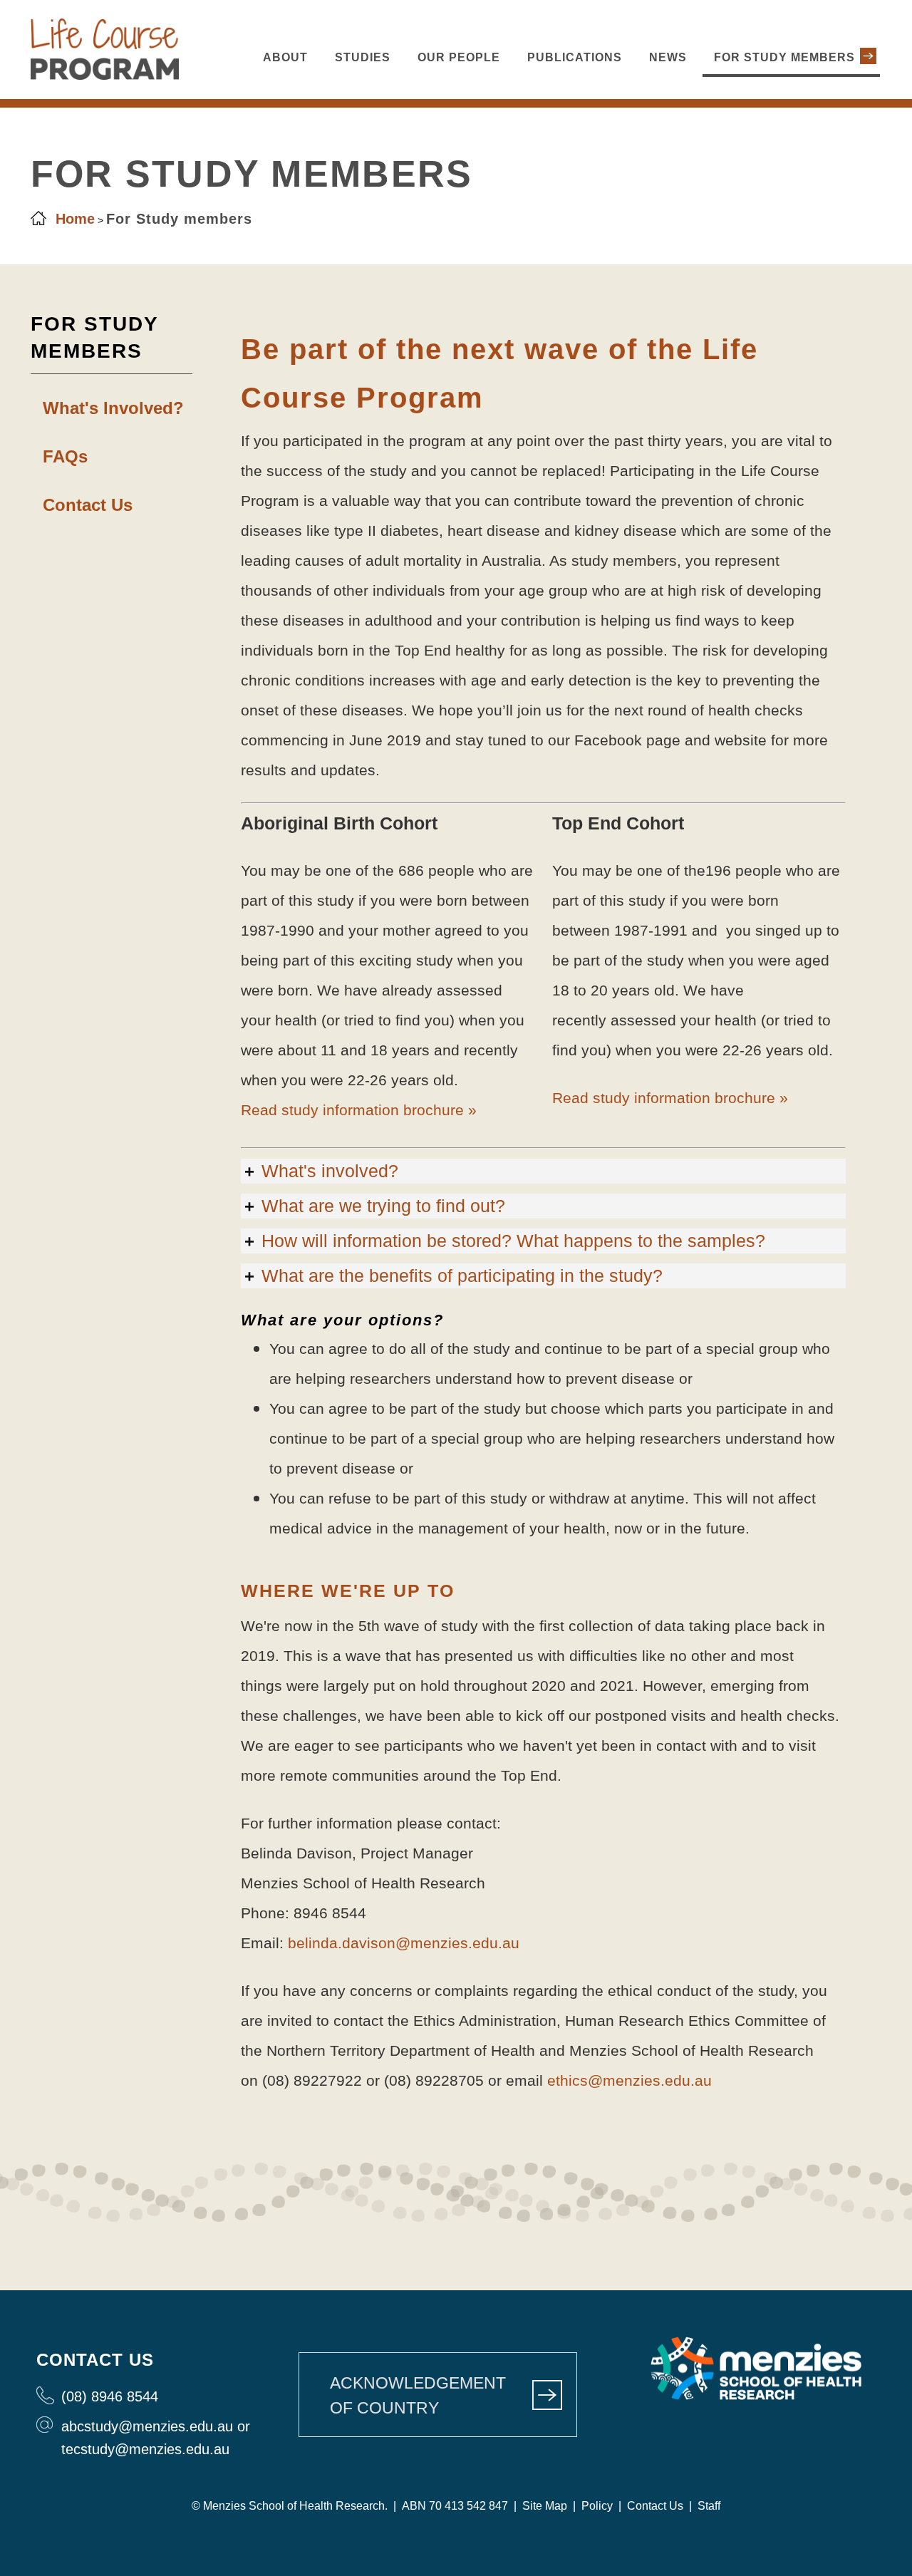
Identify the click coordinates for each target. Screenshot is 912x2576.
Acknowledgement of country (418, 2395)
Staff (709, 2506)
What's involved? (330, 1171)
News (668, 57)
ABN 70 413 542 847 (455, 2506)
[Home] (105, 76)
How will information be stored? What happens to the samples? (513, 1241)
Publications (575, 57)
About (285, 57)
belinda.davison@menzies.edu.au (404, 1943)
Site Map (543, 2506)
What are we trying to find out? (383, 1206)
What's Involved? (113, 408)
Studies (363, 57)
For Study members (784, 57)
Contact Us (88, 505)
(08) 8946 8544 (110, 2396)
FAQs (65, 456)
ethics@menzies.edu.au (629, 2080)
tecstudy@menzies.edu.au (145, 2449)
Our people (459, 57)
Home (75, 219)
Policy (597, 2506)
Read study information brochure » (359, 1110)
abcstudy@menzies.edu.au (147, 2426)
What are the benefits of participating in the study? (462, 1276)
